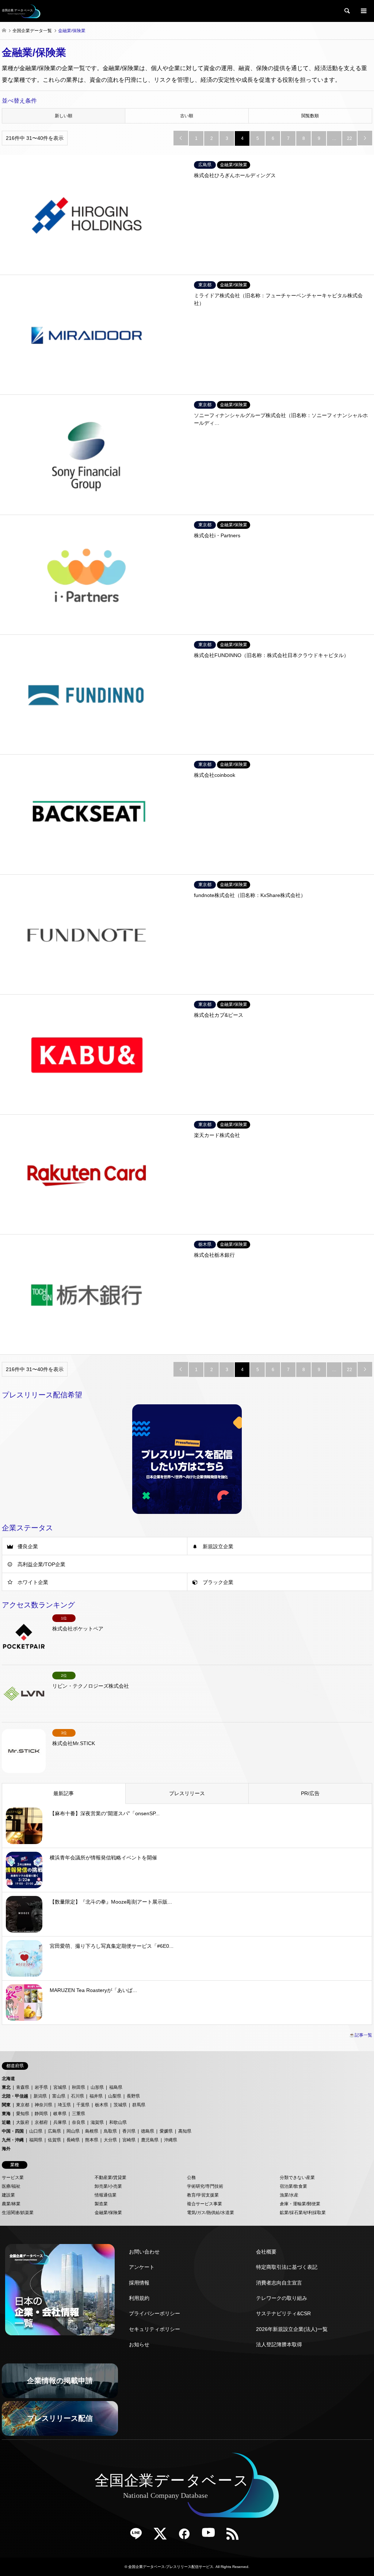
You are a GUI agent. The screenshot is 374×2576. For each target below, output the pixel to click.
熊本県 (92, 2140)
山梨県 (115, 2096)
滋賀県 (97, 2122)
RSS (235, 2536)
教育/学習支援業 (203, 2195)
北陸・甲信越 (15, 2096)
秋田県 (79, 2087)
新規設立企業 (218, 1546)
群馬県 (139, 2105)
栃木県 (102, 2105)
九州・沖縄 (13, 2140)
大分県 (110, 2140)
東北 (6, 2087)
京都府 (41, 2122)
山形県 (97, 2087)
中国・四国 (13, 2131)
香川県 (129, 2131)
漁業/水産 (289, 2195)
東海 (6, 2114)
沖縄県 (171, 2140)
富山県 (59, 2096)
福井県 (96, 2096)
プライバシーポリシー (154, 2313)
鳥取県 (110, 2131)
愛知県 (23, 2114)
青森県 (23, 2087)
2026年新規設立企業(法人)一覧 (292, 2329)
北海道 (8, 2079)
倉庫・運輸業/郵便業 (300, 2204)
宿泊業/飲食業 (293, 2186)
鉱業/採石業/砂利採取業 (303, 2213)
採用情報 (139, 2283)
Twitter (163, 2536)
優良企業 (28, 1546)
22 (350, 138)
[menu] (363, 11)
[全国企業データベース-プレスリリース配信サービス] (21, 11)
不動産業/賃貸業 (110, 2178)
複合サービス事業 (205, 2204)
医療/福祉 (11, 2186)
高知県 (185, 2131)
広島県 (54, 2131)
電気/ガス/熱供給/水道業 (211, 2213)
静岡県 (41, 2114)
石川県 (77, 2096)
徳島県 (148, 2131)
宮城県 (60, 2087)
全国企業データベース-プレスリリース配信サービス (171, 2567)
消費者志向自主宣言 (279, 2283)
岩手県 (41, 2087)
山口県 (36, 2131)
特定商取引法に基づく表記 (287, 2267)
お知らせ (139, 2344)
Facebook (187, 2536)
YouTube (211, 2536)
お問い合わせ (144, 2252)
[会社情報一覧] (60, 2290)
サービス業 (13, 2178)
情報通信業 (106, 2195)
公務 (191, 2178)
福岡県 (36, 2140)
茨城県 (120, 2105)
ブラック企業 (218, 1582)
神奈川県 (43, 2105)
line (139, 2536)
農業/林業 (11, 2204)
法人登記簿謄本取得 (279, 2344)
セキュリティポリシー (154, 2329)
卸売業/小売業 (108, 2186)
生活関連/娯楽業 (18, 2213)
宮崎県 (129, 2140)
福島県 (116, 2087)
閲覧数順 (310, 116)
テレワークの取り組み (282, 2298)
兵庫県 (60, 2122)
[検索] (347, 11)
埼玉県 (64, 2105)
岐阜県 (60, 2114)
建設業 (8, 2195)
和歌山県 (118, 2122)
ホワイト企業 (33, 1582)
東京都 (23, 2105)
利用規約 (139, 2298)
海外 (6, 2149)
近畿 (6, 2122)
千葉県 (83, 2105)
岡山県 (73, 2131)
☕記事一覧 (361, 2035)
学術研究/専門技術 (205, 2186)
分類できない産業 (297, 2178)
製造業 (101, 2204)
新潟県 (40, 2096)
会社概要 (266, 2252)
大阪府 (23, 2122)
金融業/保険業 (108, 2213)
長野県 (133, 2096)
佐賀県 (54, 2140)
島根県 (92, 2131)
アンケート (142, 2267)
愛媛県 (166, 2131)
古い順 (187, 116)
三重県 (79, 2114)
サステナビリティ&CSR (283, 2313)
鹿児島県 (150, 2140)
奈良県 (79, 2122)
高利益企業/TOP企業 (41, 1564)
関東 (6, 2105)
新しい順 (64, 116)
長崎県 (73, 2140)
